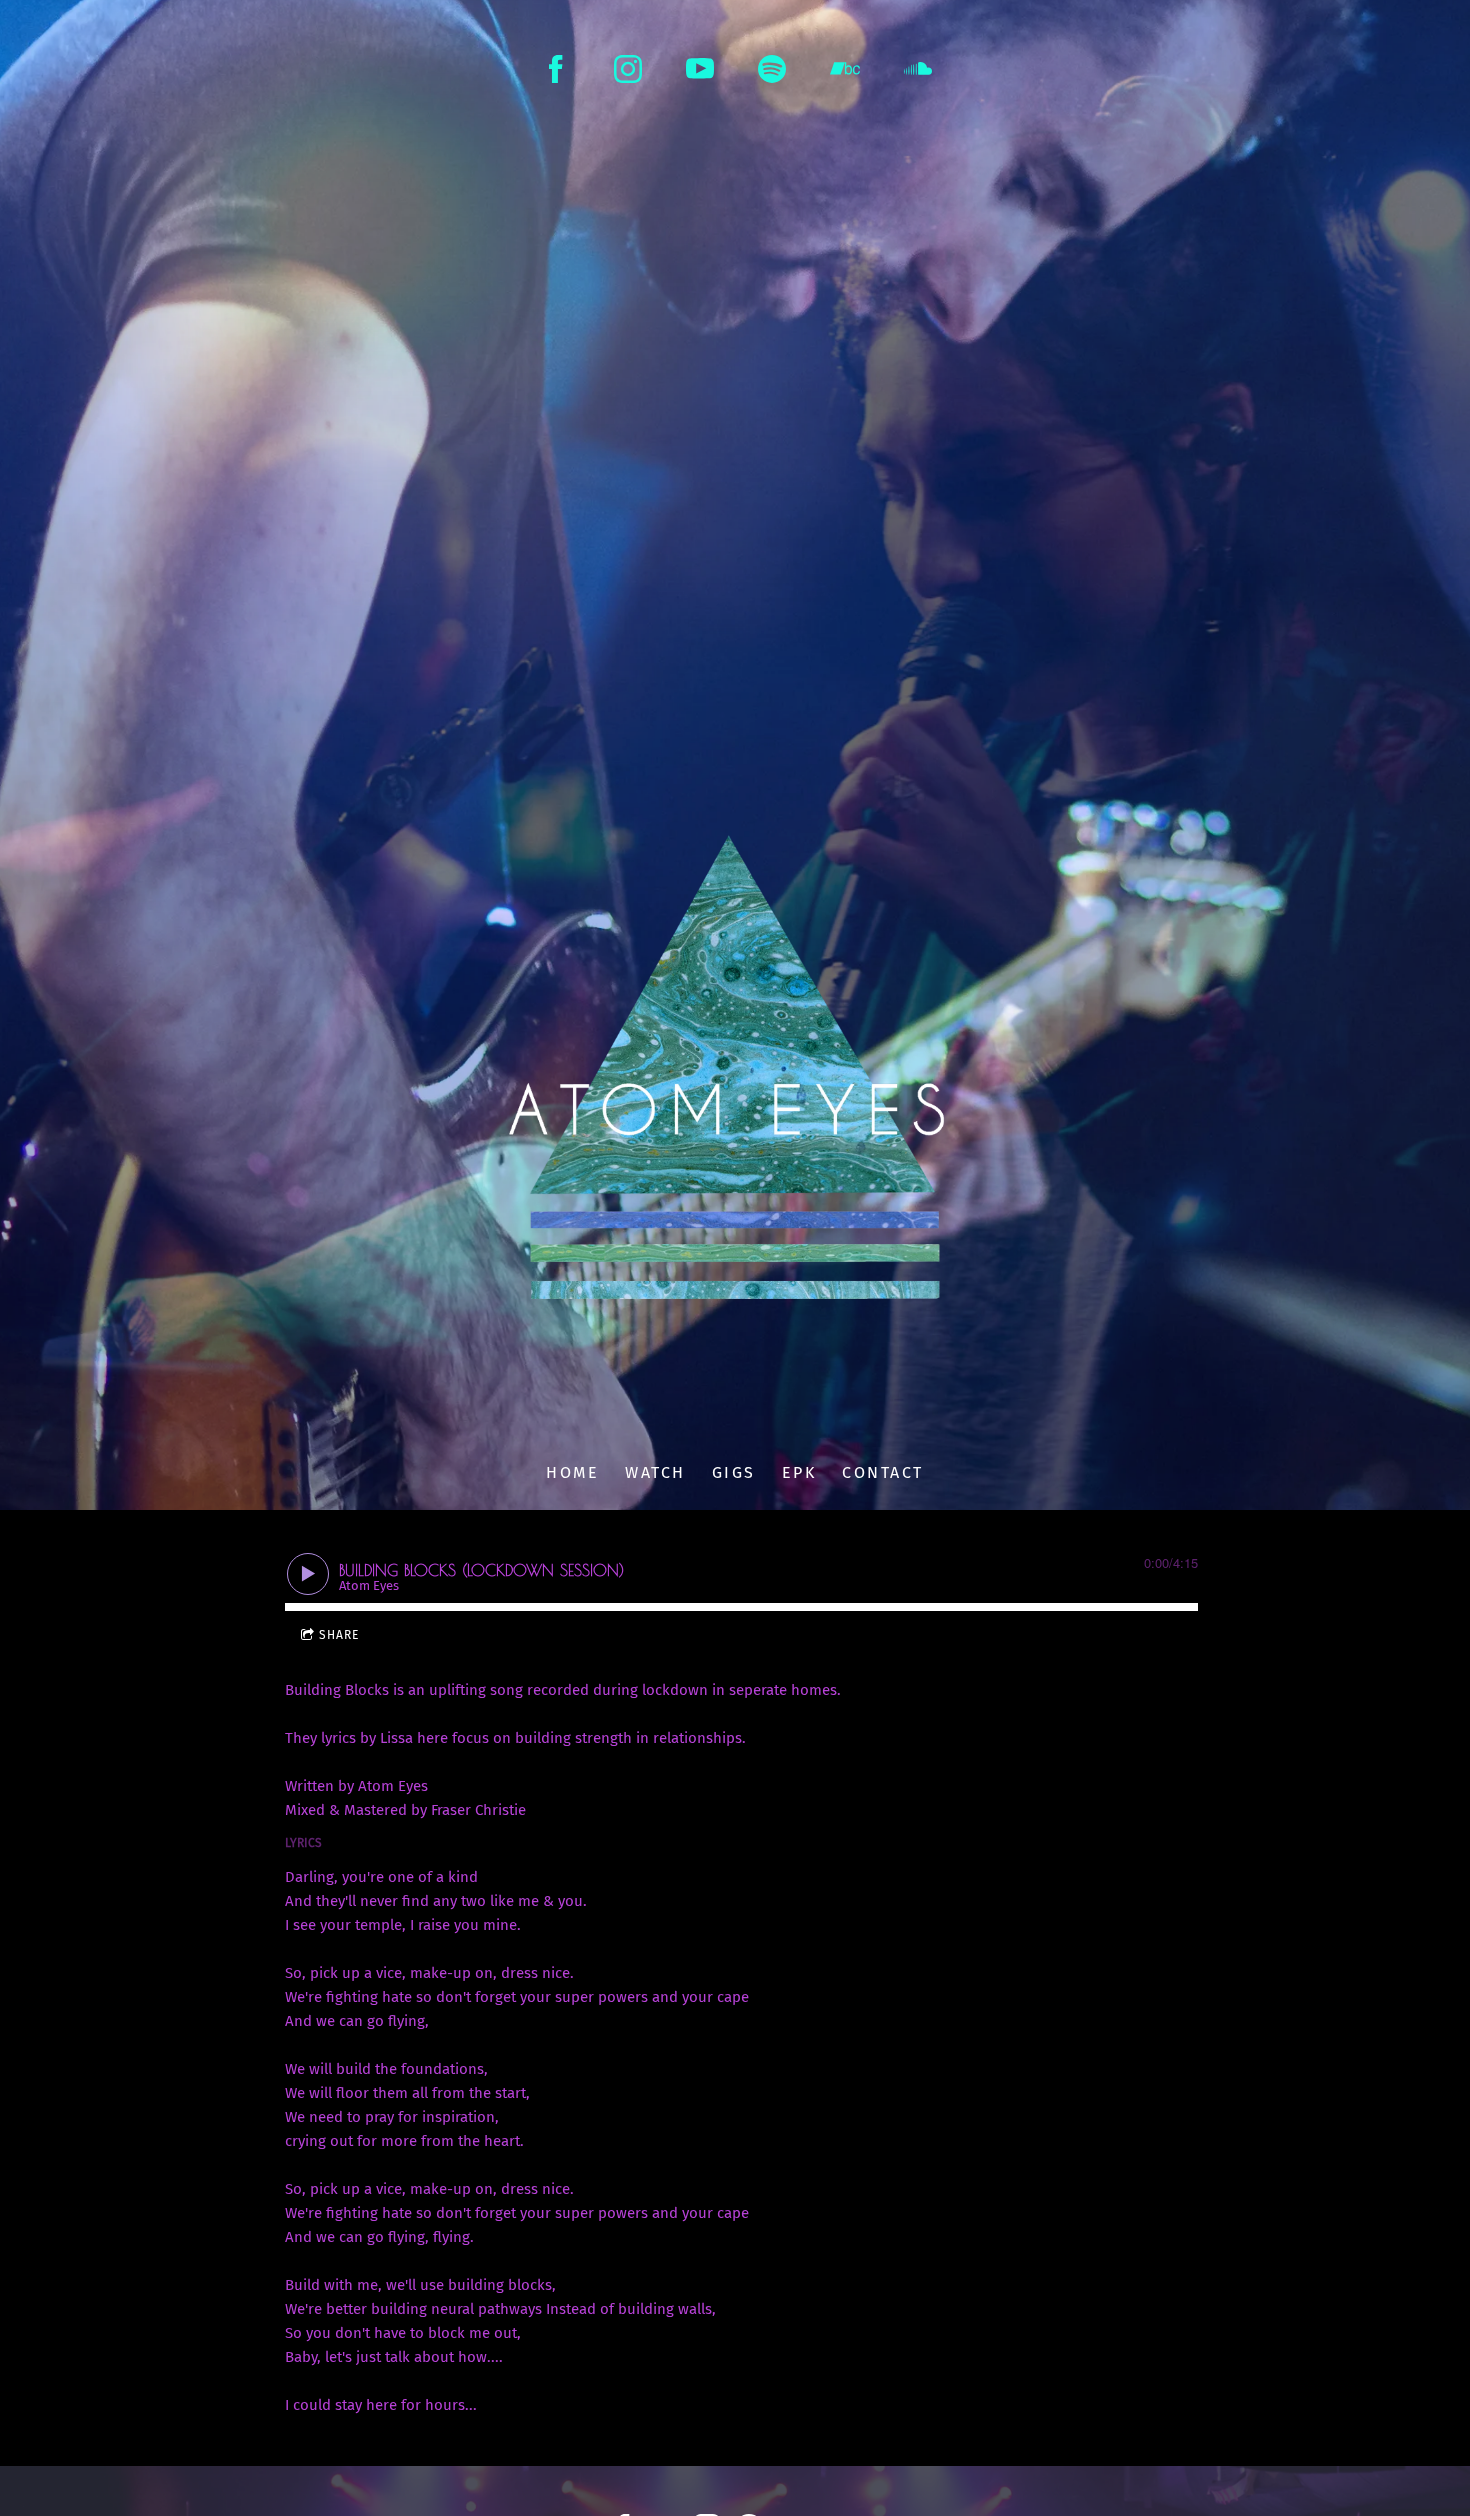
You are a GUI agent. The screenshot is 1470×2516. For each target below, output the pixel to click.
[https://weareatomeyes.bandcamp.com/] (845, 69)
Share (339, 1635)
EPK (799, 1472)
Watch (655, 1472)
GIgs (734, 1472)
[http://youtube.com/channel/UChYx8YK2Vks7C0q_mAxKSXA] (700, 69)
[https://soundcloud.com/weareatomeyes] (918, 69)
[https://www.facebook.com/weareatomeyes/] (556, 69)
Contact (883, 1472)
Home (572, 1472)
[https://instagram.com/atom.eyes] (628, 69)
